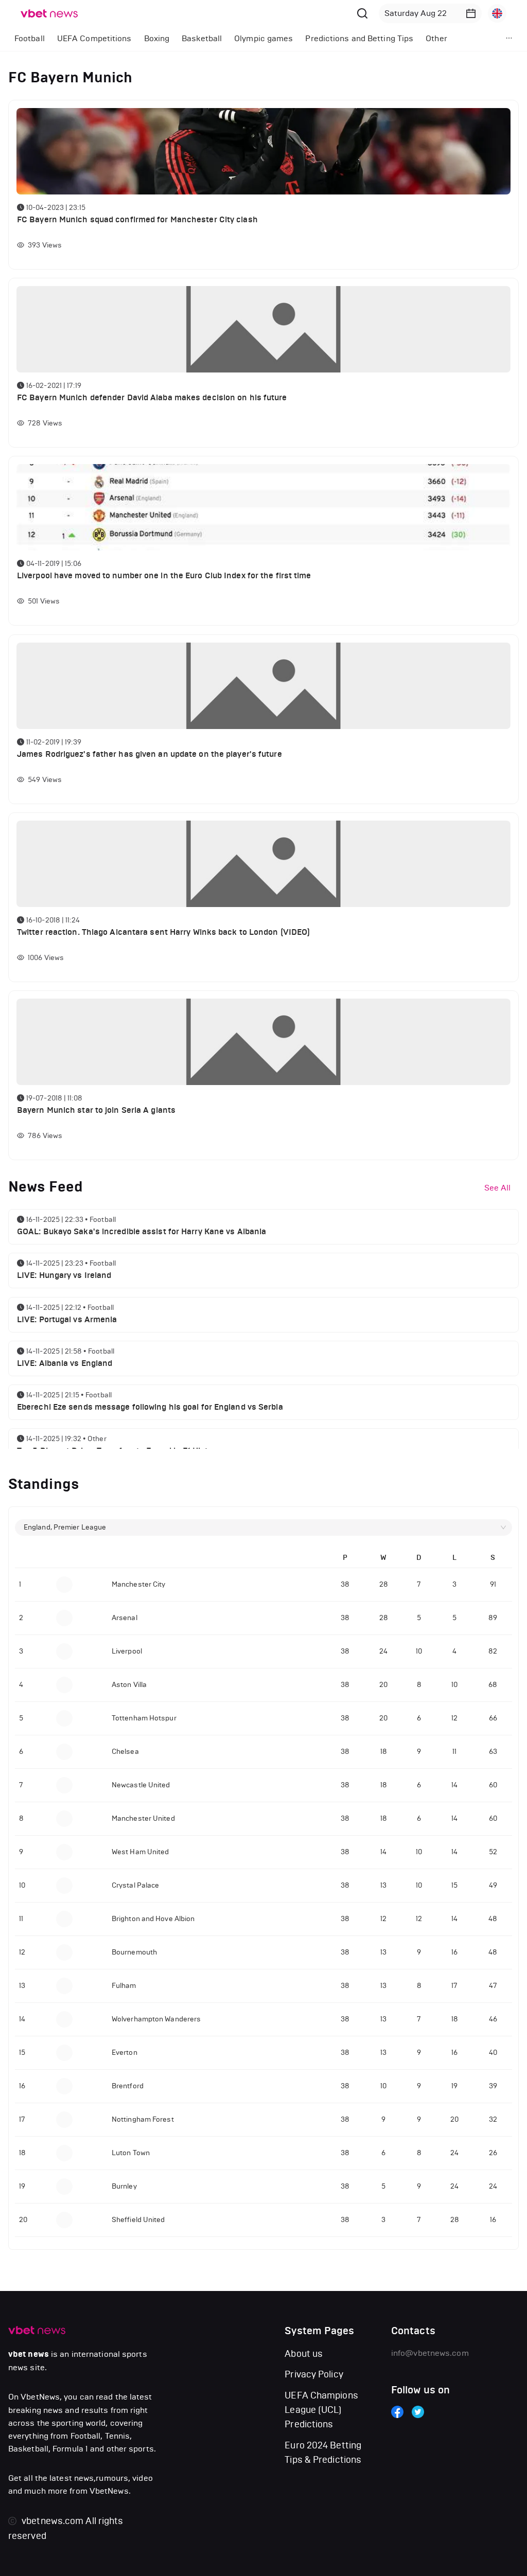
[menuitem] (30, 39)
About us (304, 2354)
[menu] (242, 38)
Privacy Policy (314, 2374)
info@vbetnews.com (430, 2353)
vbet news (29, 2354)
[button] (471, 13)
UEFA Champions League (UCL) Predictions (321, 2410)
